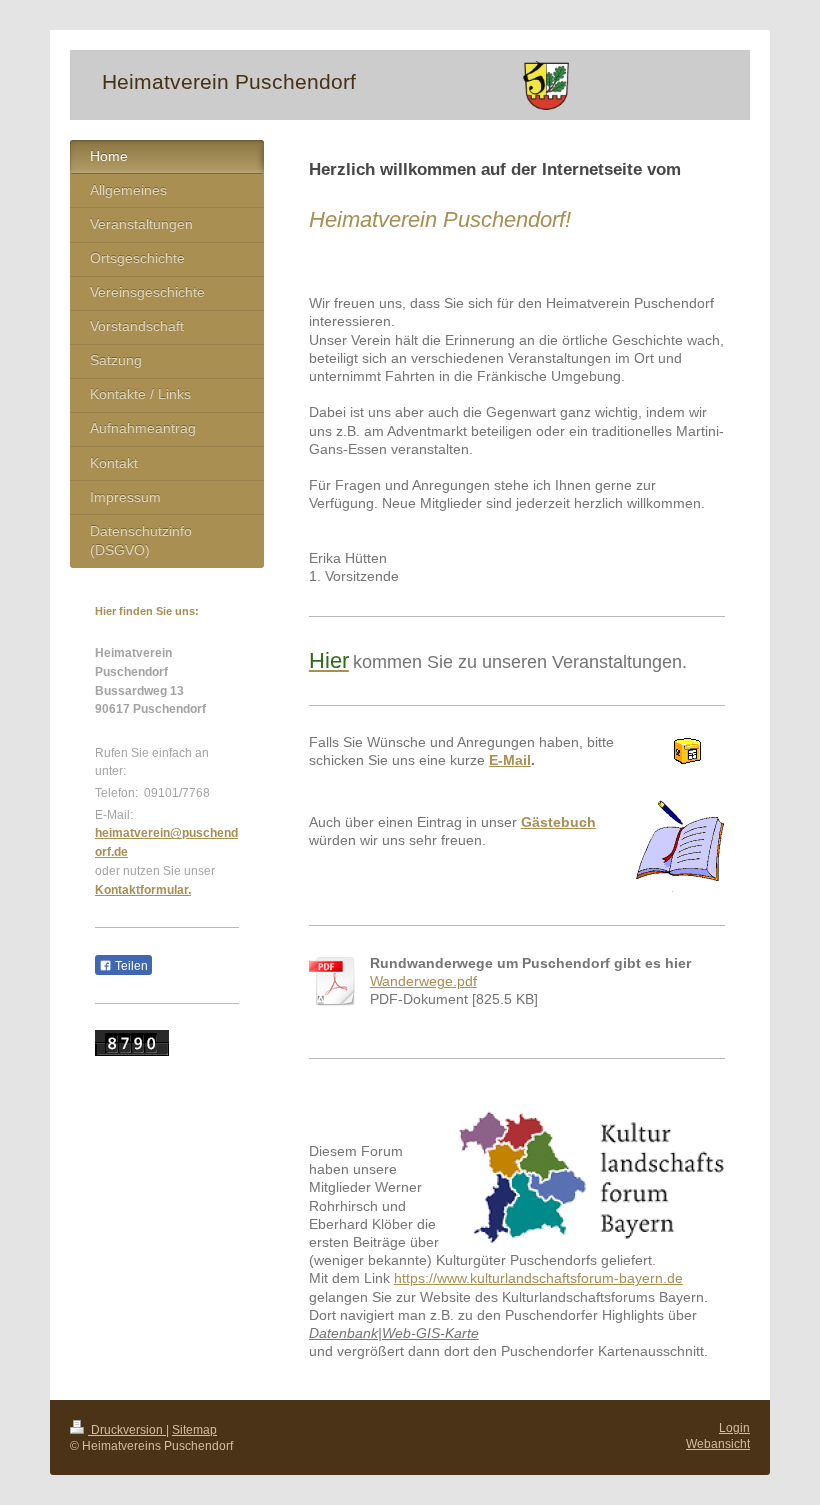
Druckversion (127, 1429)
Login (734, 1427)
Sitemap (194, 1429)
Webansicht (718, 1443)
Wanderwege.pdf (423, 981)
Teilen (130, 966)
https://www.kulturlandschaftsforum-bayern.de (538, 1278)
